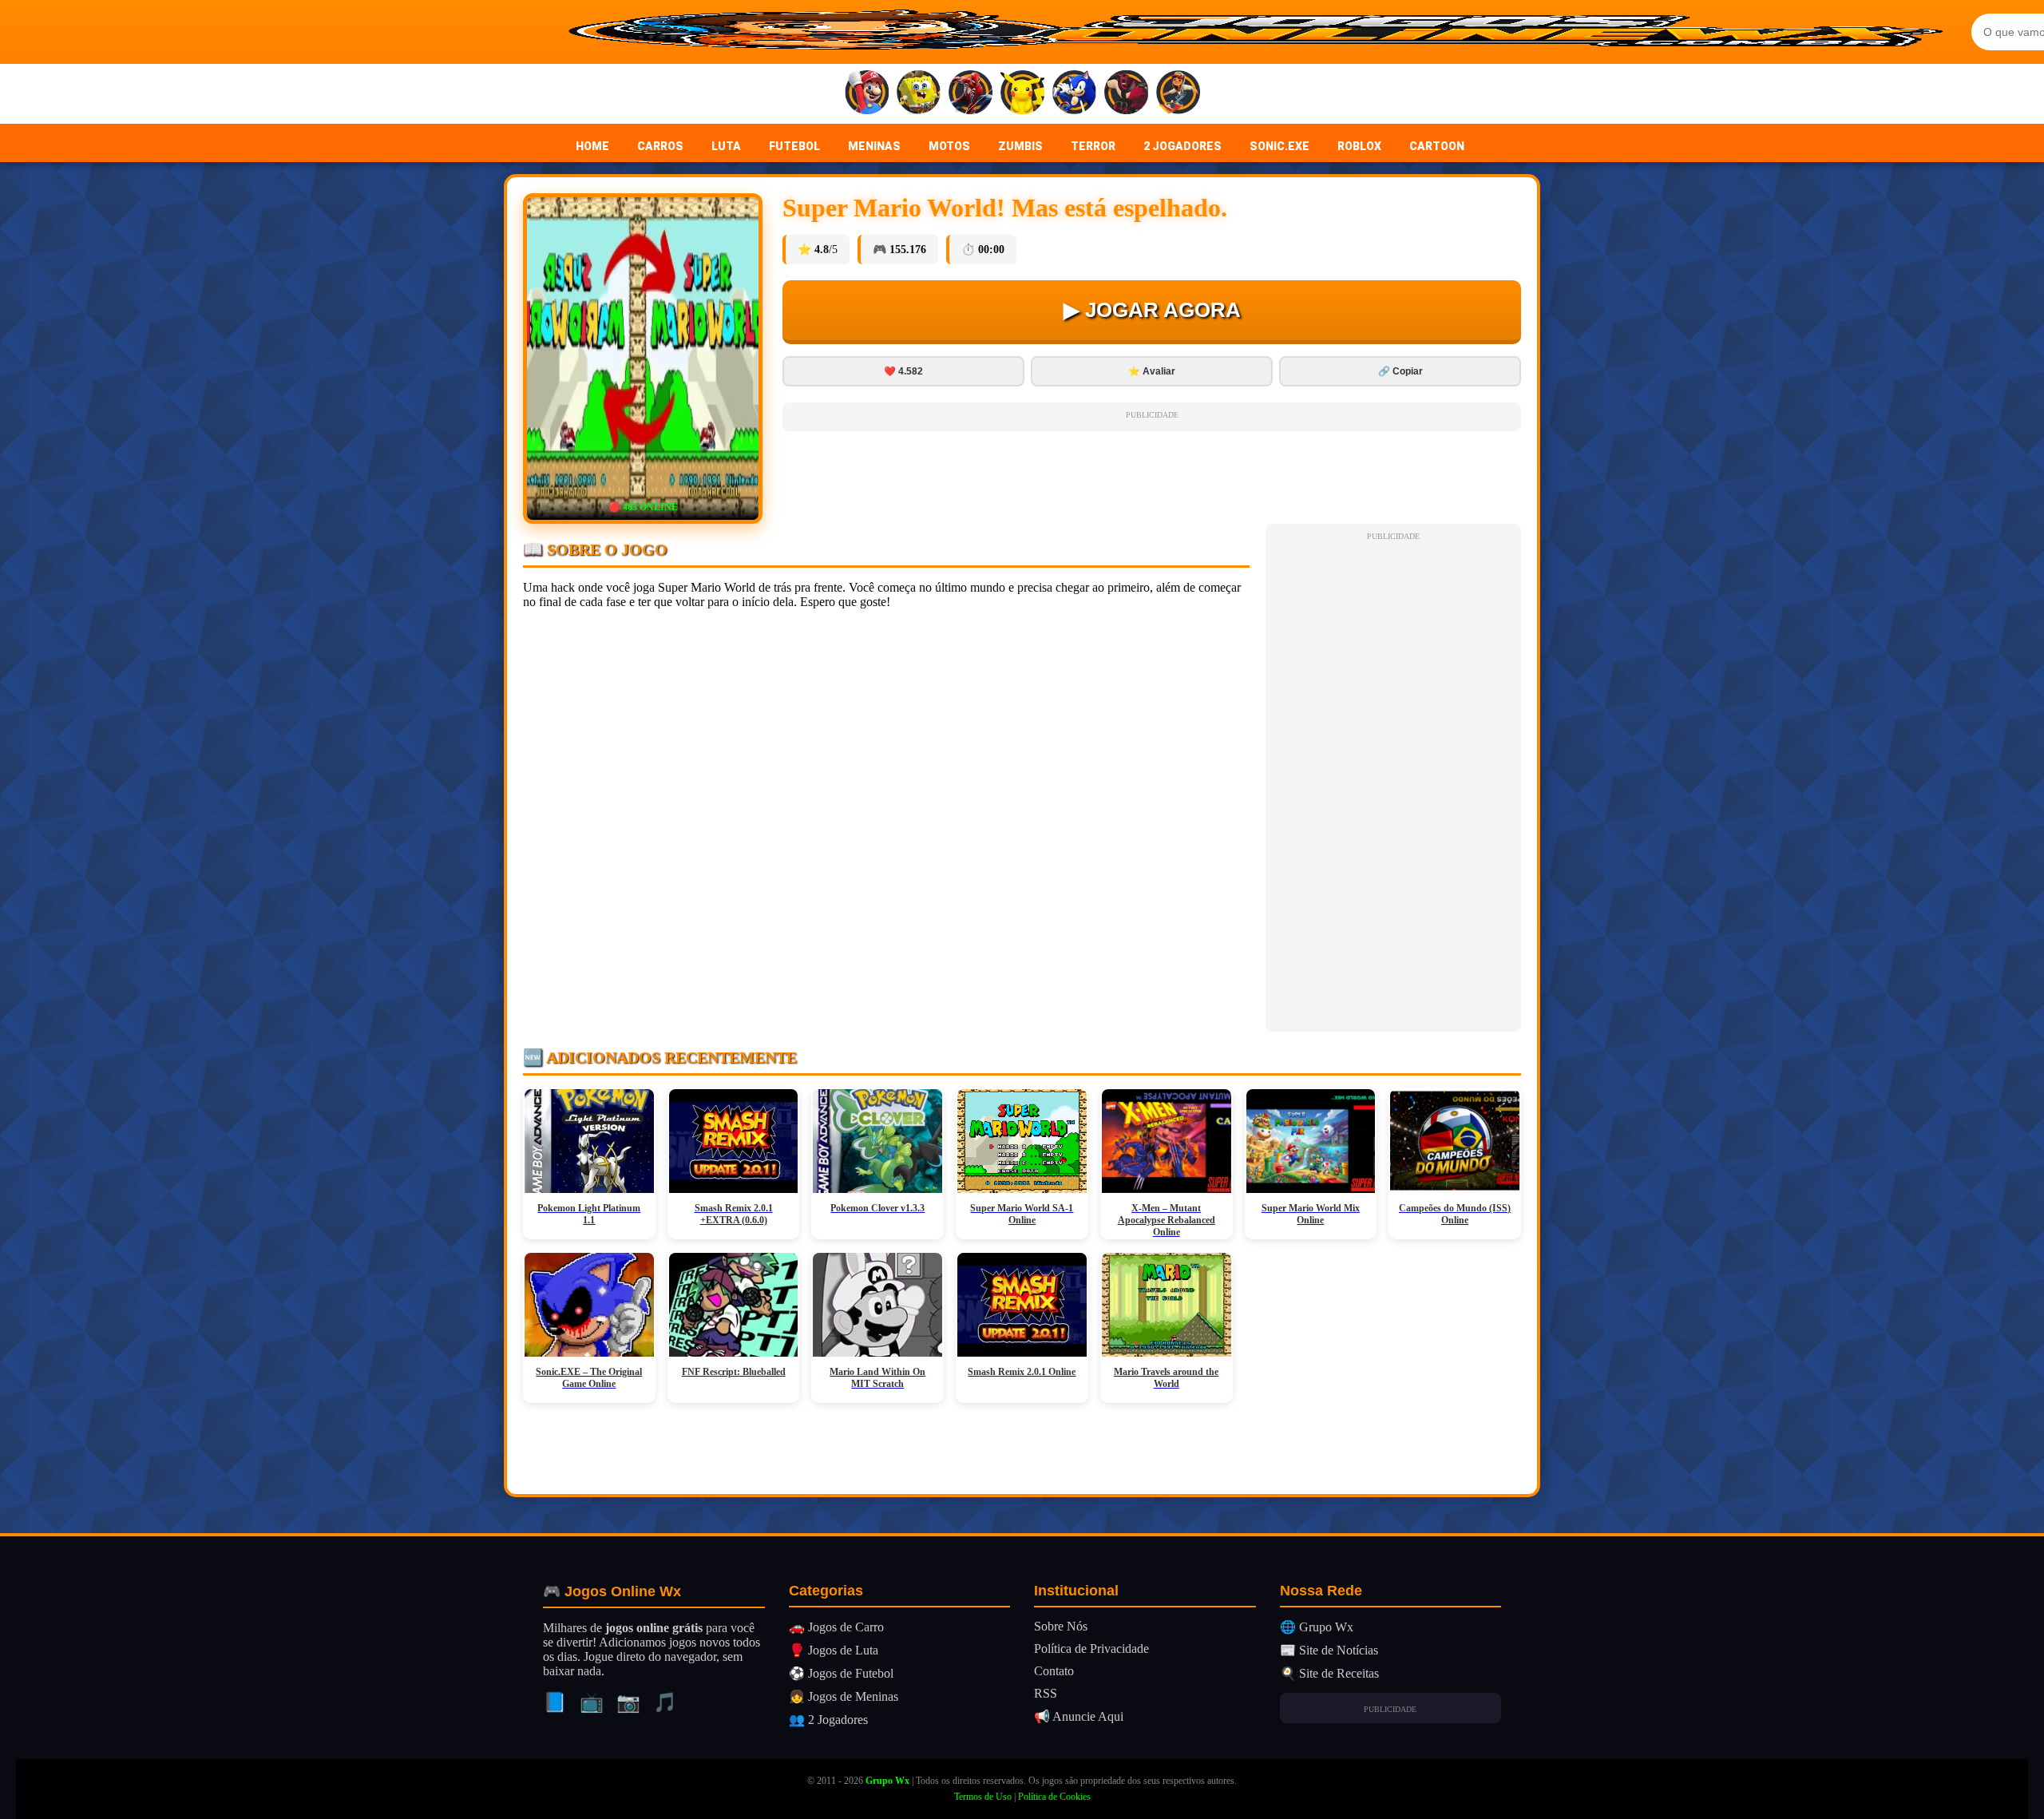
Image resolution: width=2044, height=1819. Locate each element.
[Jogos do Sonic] (1074, 94)
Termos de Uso (983, 1797)
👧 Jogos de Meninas (844, 1696)
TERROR (1093, 146)
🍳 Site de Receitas (1329, 1673)
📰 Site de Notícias (1329, 1650)
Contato (1054, 1671)
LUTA (726, 146)
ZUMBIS (1020, 146)
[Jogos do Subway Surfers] (1178, 94)
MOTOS (949, 146)
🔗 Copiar (1400, 371)
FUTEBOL (794, 146)
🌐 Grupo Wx (1317, 1627)
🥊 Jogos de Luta (834, 1650)
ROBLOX (1359, 146)
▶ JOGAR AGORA (1152, 310)
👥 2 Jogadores (828, 1720)
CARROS (660, 146)
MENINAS (874, 146)
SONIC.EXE (1279, 146)
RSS (1046, 1693)
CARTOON (1437, 146)
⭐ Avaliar (1152, 371)
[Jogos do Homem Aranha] (971, 94)
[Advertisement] (1393, 784)
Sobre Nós (1061, 1626)
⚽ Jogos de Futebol (841, 1673)
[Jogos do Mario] (867, 94)
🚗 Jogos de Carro (836, 1627)
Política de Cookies (1054, 1797)
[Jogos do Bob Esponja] (919, 94)
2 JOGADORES (1182, 146)
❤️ (903, 371)
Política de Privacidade (1091, 1649)
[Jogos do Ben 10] (1126, 94)
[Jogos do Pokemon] (1022, 94)
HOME (592, 146)
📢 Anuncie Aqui (1079, 1716)
